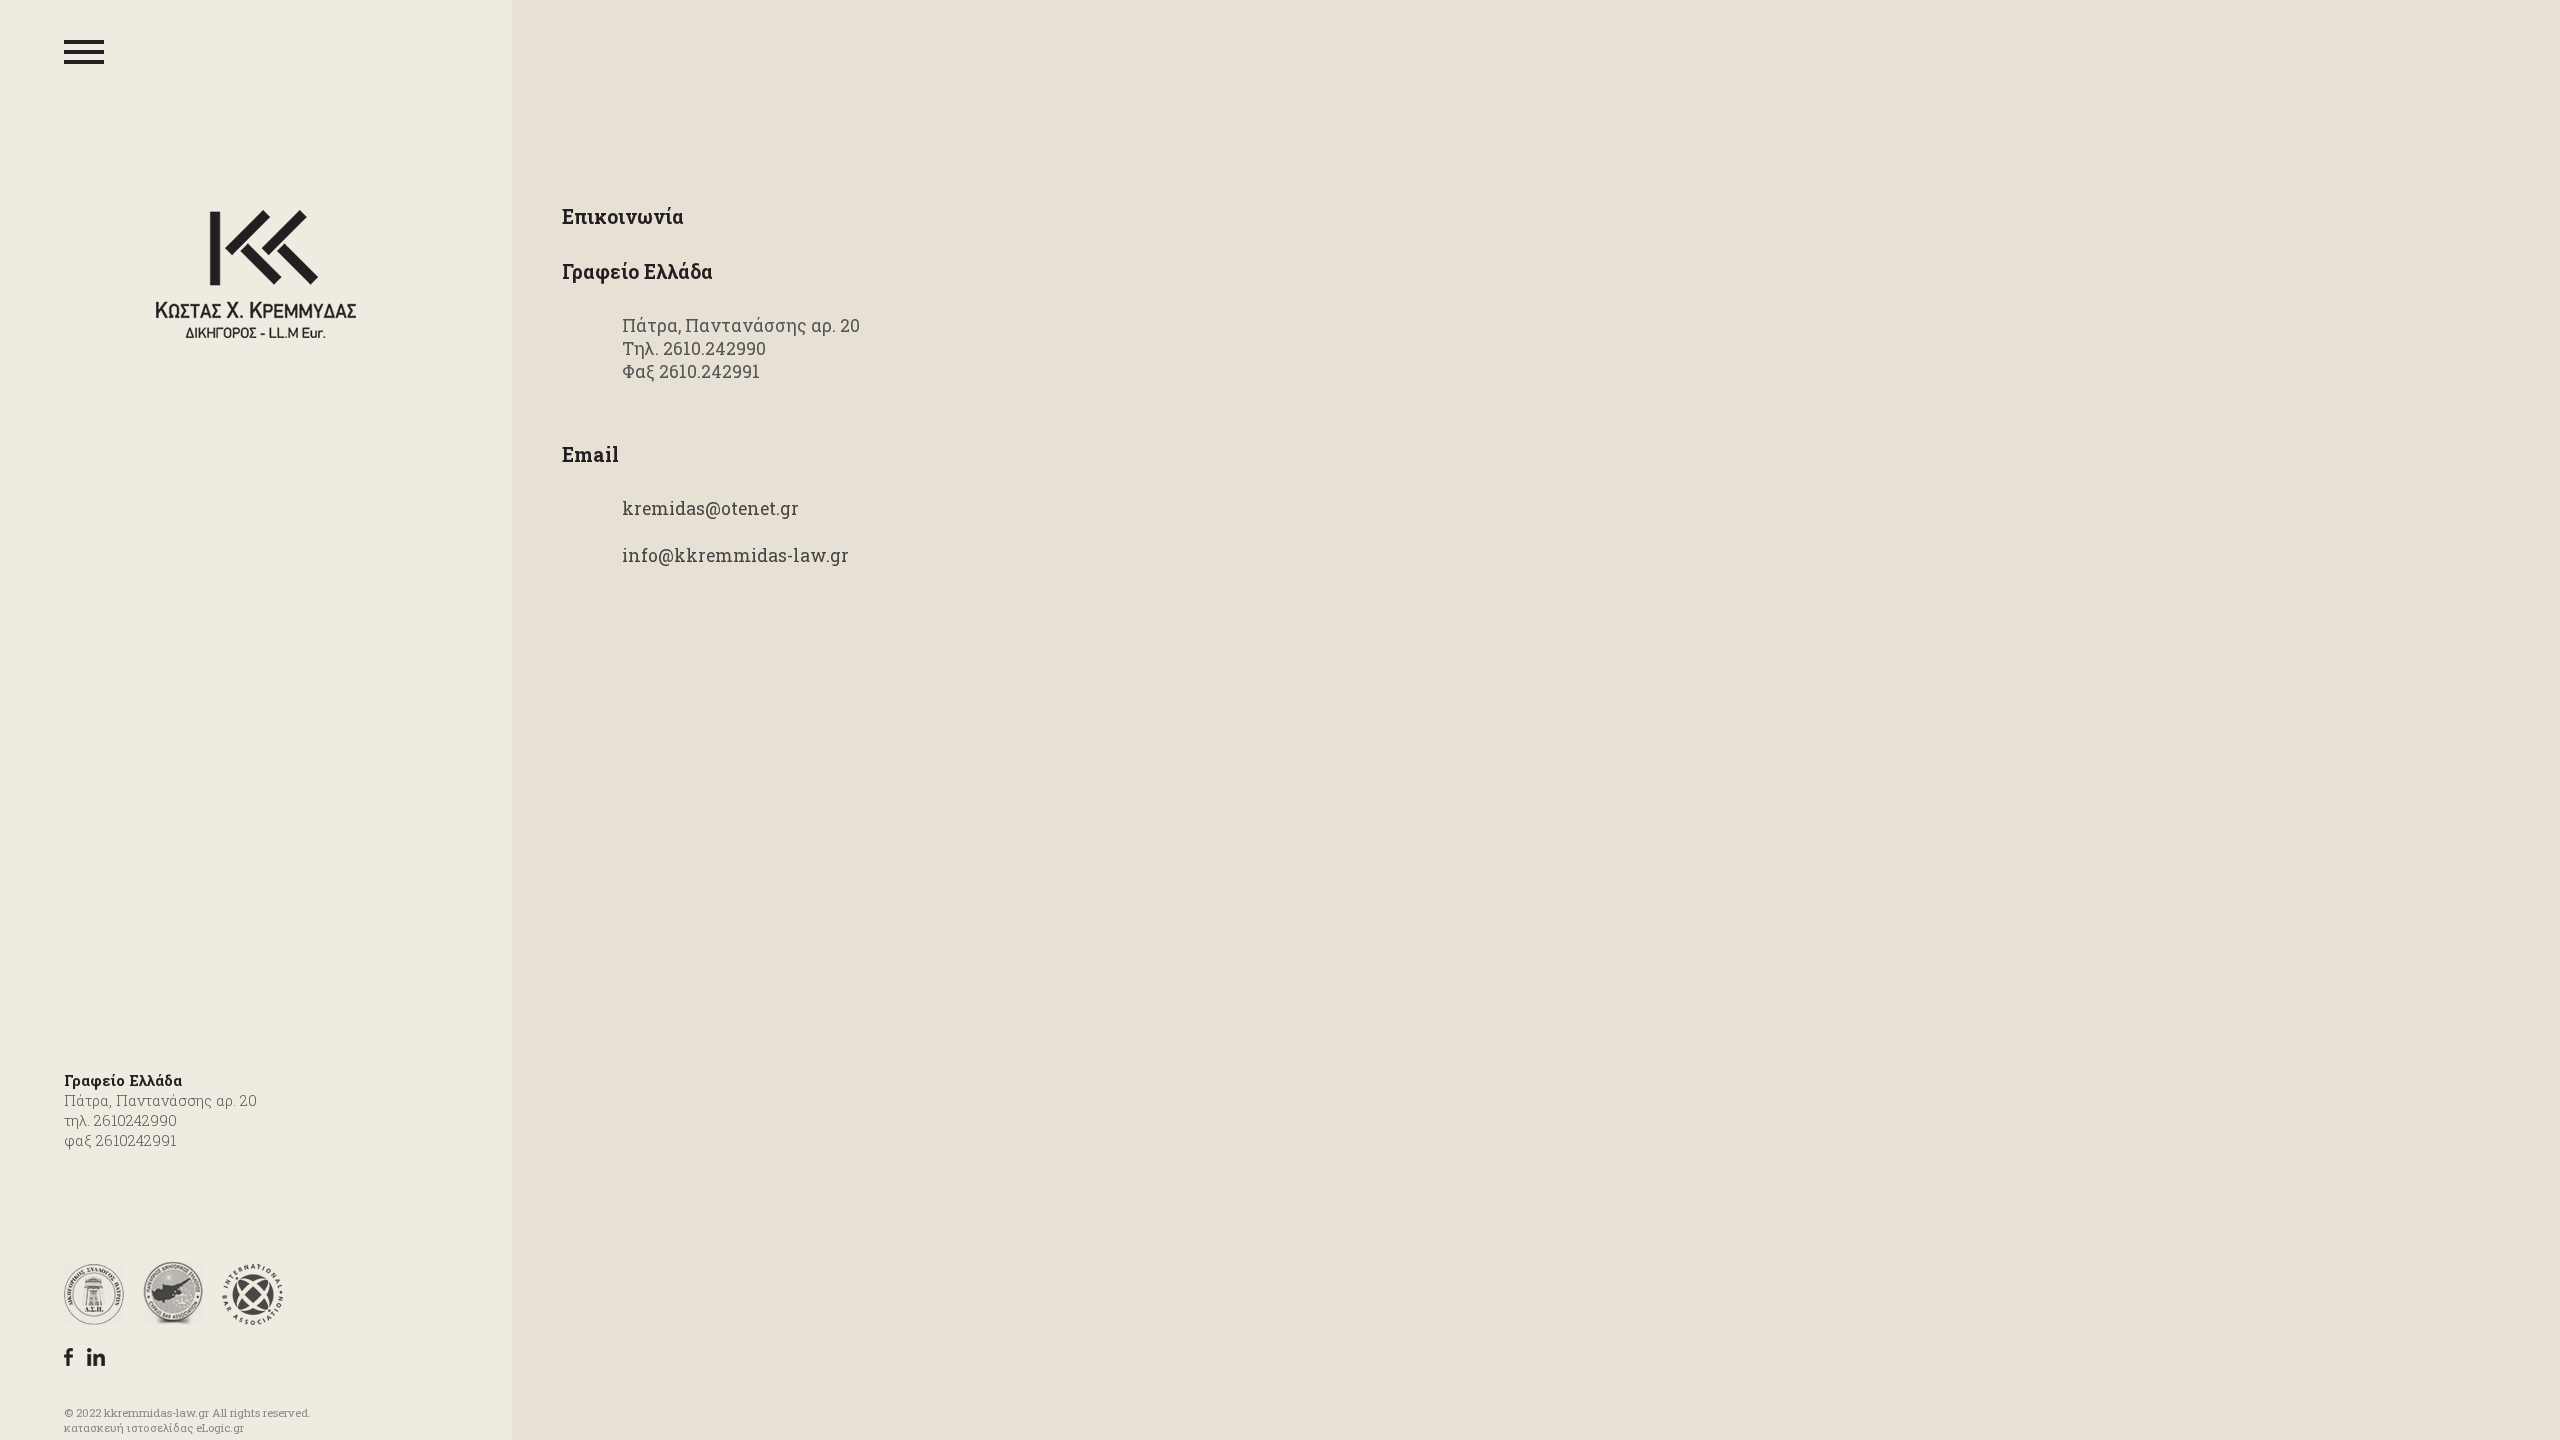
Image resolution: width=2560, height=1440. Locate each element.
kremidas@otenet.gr (710, 508)
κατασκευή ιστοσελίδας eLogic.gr (154, 1427)
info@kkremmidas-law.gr (735, 555)
